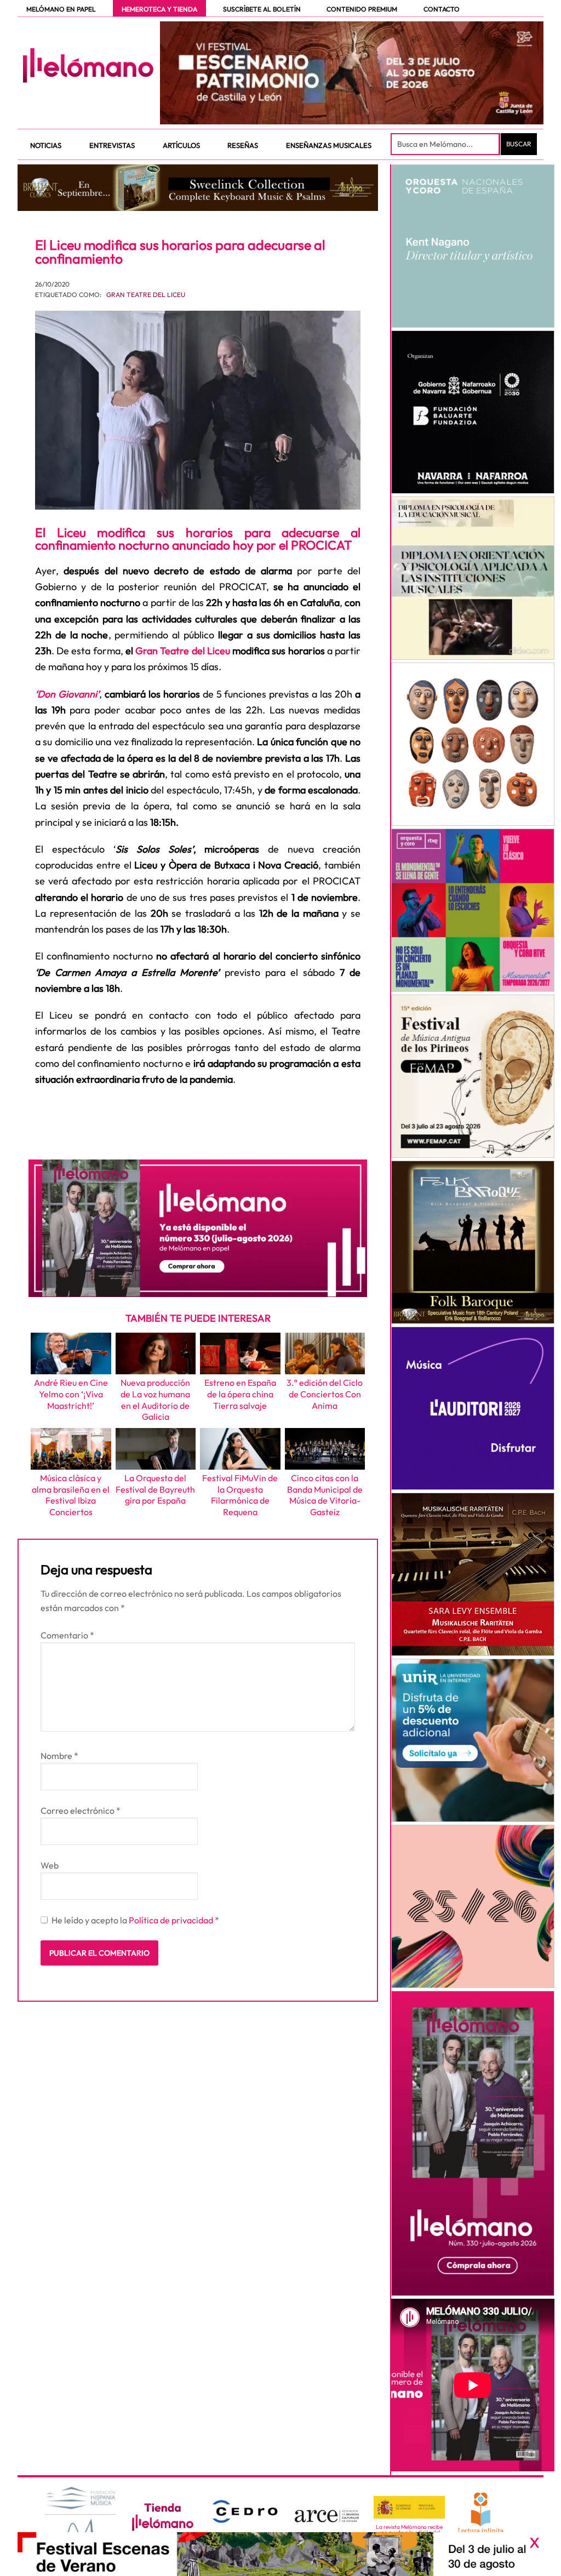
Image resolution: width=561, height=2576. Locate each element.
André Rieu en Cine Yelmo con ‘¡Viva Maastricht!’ (71, 1394)
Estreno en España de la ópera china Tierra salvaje (240, 1394)
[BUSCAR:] (446, 144)
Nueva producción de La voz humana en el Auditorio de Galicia (155, 1400)
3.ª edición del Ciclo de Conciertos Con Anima (325, 1394)
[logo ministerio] (409, 2508)
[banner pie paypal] (280, 2554)
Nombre (59, 1756)
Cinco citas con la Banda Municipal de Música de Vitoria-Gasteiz (325, 1495)
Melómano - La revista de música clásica (88, 65)
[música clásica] (473, 1740)
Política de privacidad (172, 1920)
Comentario (67, 1635)
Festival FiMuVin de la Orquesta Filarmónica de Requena (240, 1495)
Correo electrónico (81, 1810)
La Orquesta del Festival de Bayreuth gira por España (155, 1489)
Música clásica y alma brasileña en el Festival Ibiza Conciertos (71, 1495)
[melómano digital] (473, 246)
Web (50, 1865)
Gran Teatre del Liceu (146, 295)
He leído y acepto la (135, 1920)
